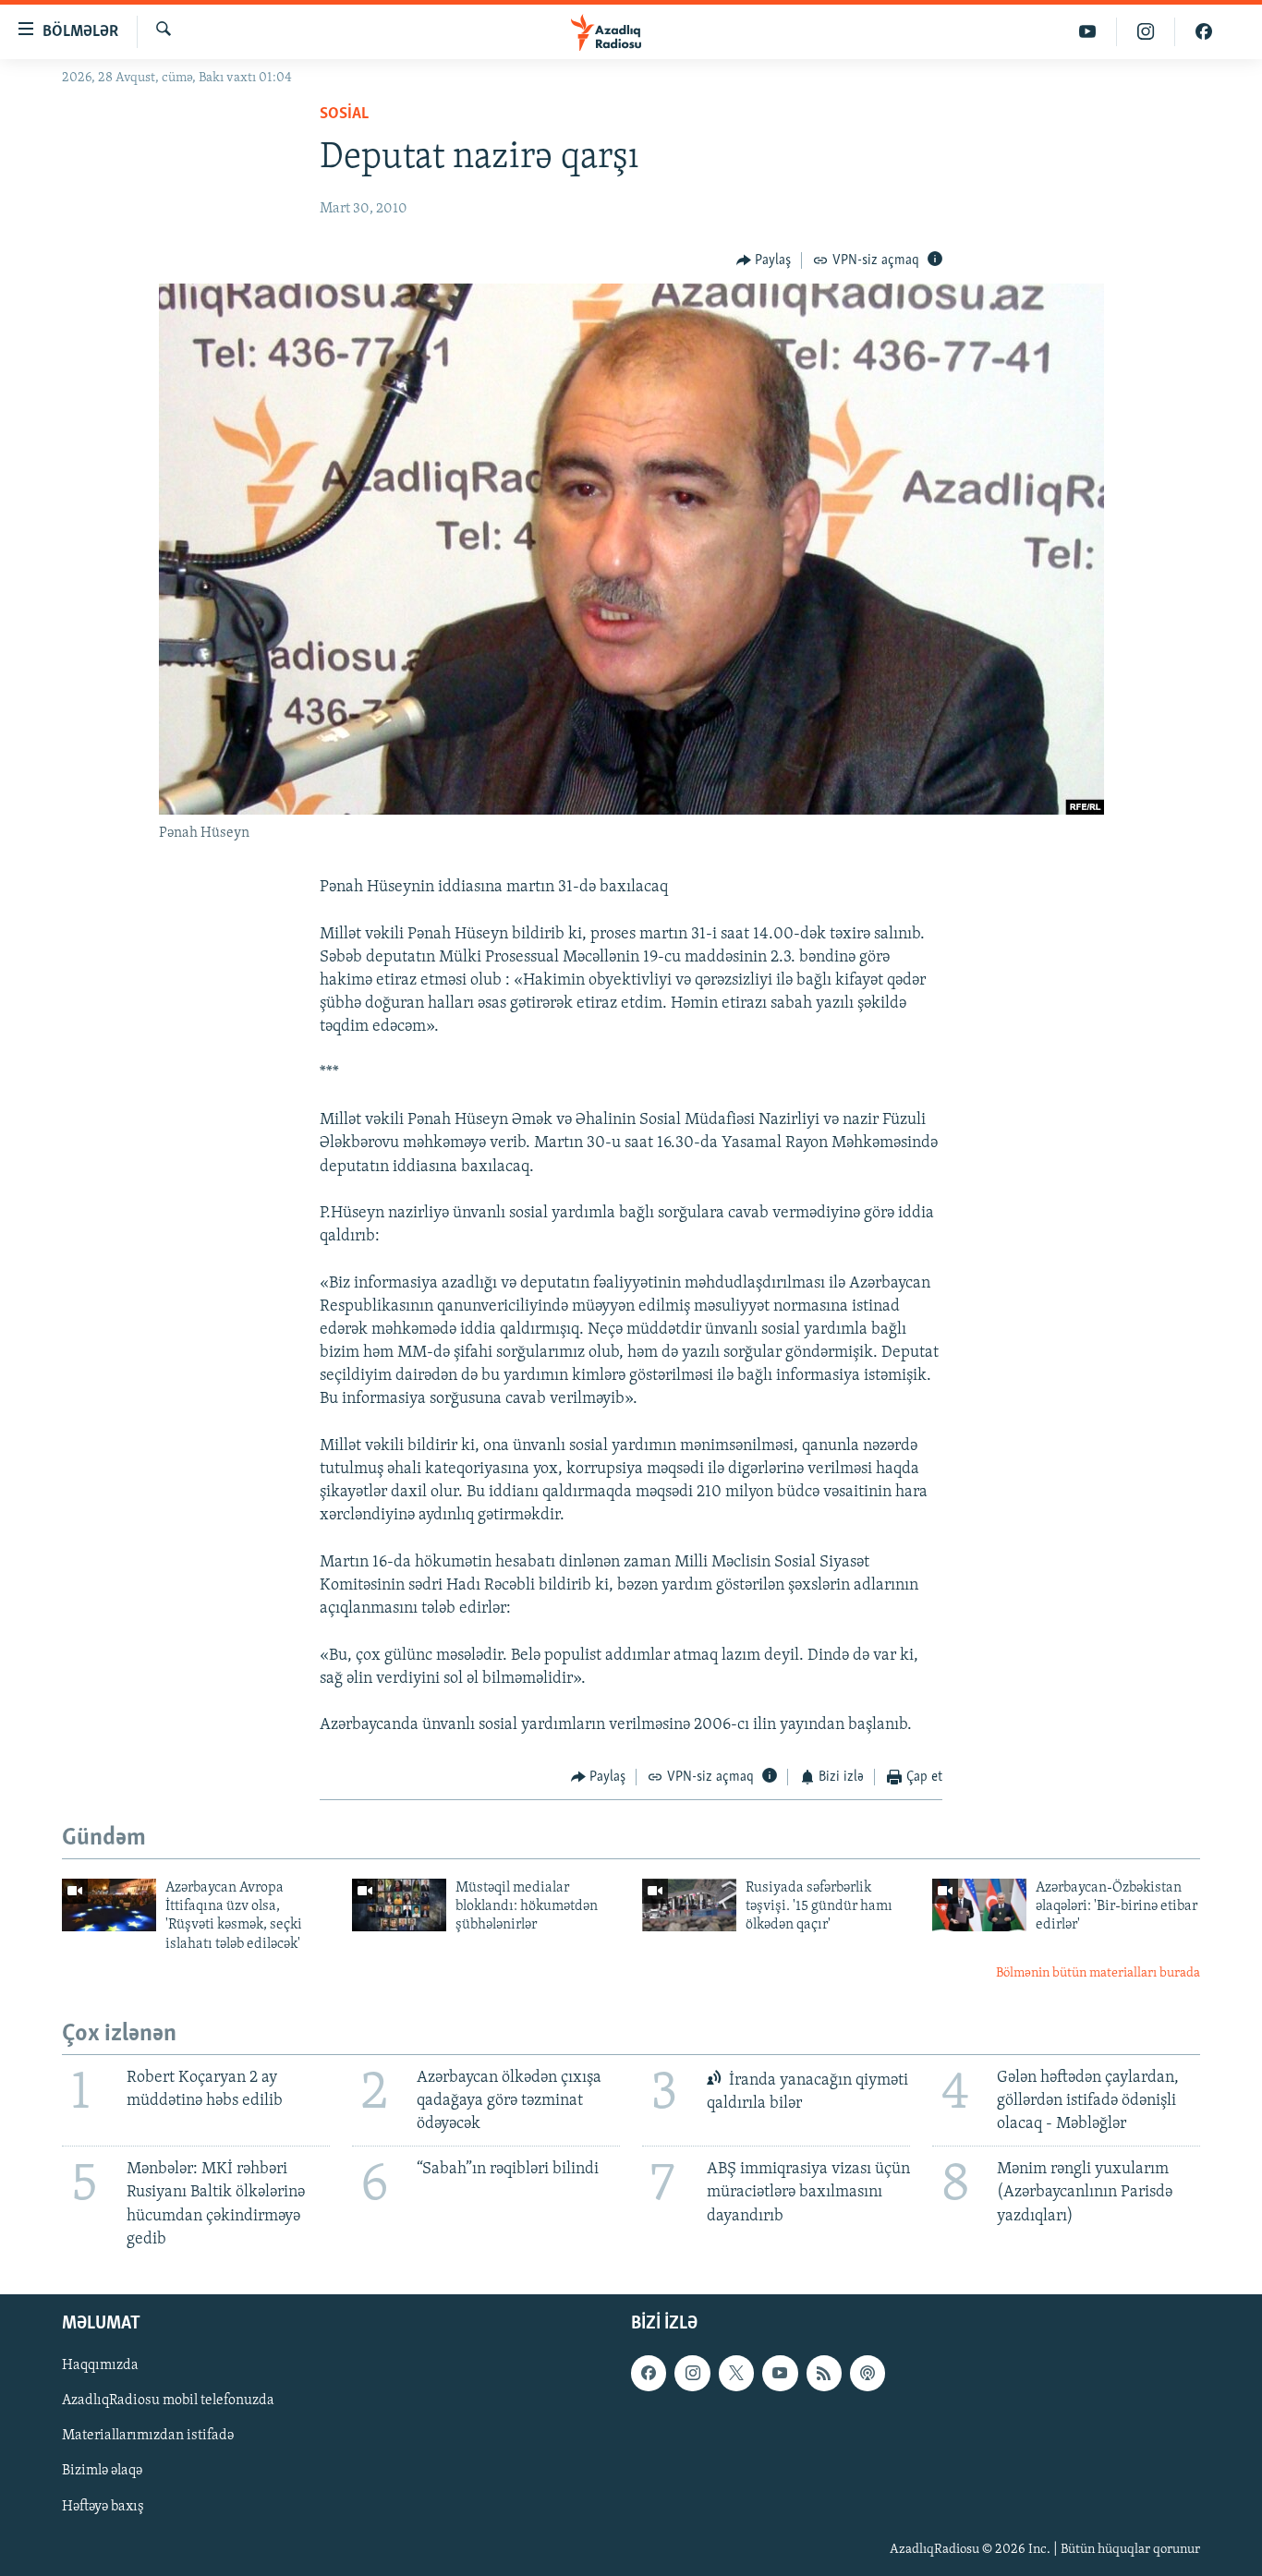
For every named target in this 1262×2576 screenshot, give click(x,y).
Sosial (344, 115)
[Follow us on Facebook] (649, 2373)
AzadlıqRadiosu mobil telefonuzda (168, 2401)
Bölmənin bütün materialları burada (1098, 1973)
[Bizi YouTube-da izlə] (1088, 32)
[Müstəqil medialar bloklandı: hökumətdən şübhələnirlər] (399, 1905)
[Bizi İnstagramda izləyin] (1146, 32)
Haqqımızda (100, 2365)
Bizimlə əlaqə (102, 2471)
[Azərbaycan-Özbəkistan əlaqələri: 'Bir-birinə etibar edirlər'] (979, 1905)
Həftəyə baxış (103, 2506)
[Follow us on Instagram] (692, 2373)
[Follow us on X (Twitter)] (736, 2373)
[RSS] (824, 2373)
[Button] (764, 260)
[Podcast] (868, 2373)
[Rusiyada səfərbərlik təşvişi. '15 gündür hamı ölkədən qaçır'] (689, 1905)
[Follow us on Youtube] (780, 2373)
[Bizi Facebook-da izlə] (1204, 32)
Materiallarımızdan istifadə (148, 2436)
